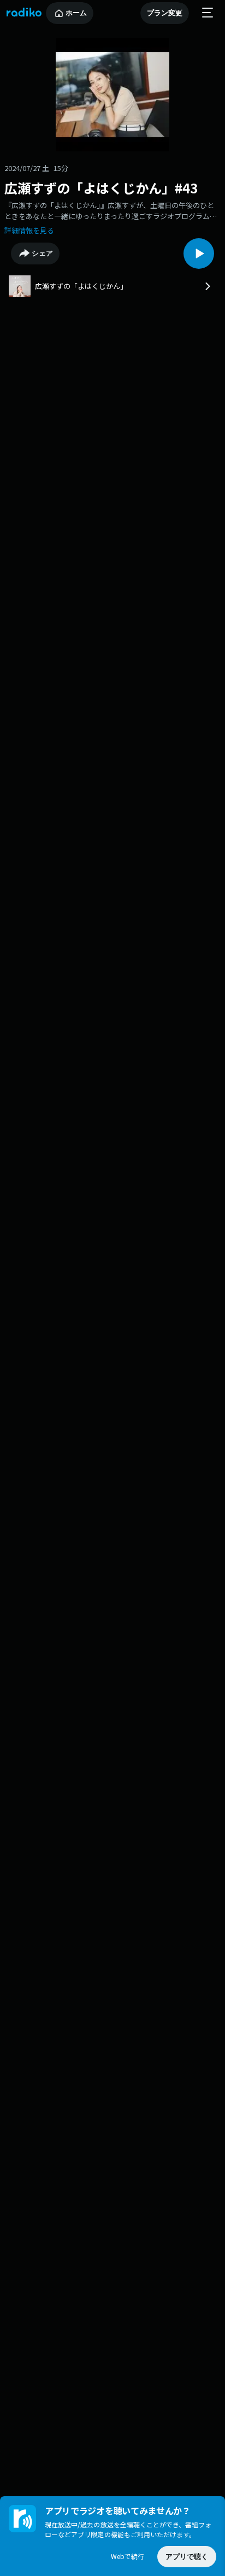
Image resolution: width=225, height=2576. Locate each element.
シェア (42, 253)
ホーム (76, 13)
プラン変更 (165, 13)
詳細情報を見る (29, 230)
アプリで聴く (187, 2557)
